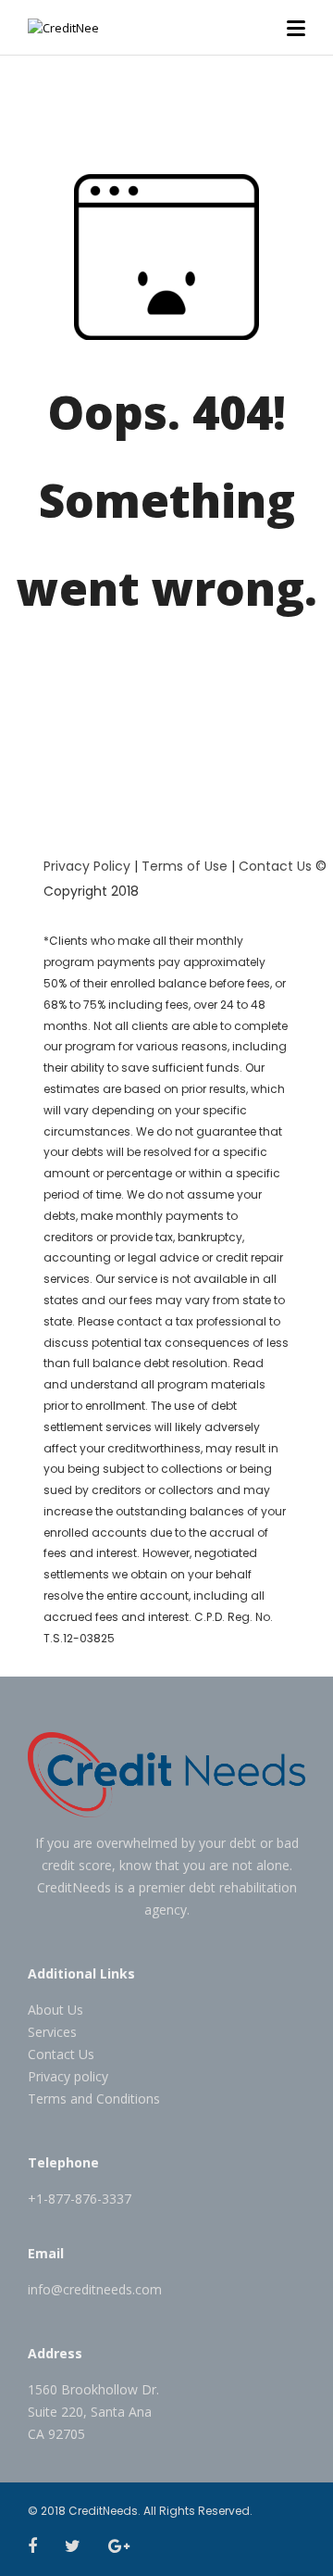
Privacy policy (68, 2076)
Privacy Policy (87, 866)
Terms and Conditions (94, 2098)
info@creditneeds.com (95, 2289)
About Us (55, 2010)
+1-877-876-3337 (80, 2199)
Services (52, 2032)
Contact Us (275, 866)
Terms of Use (185, 866)
